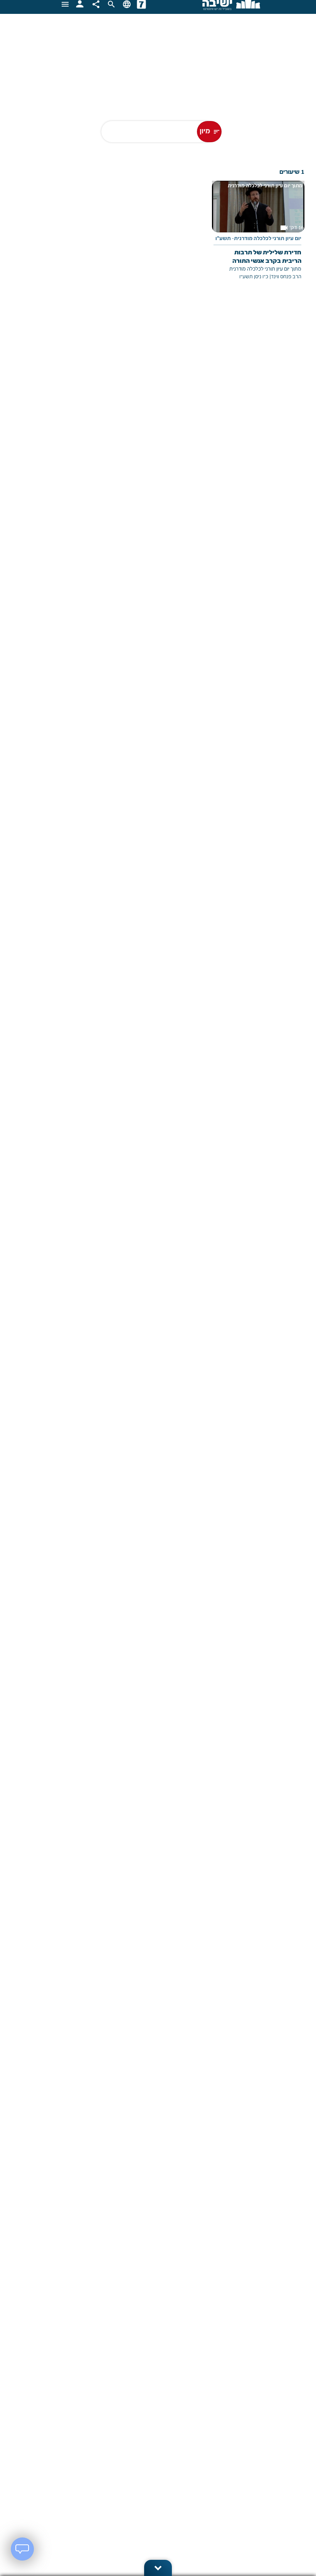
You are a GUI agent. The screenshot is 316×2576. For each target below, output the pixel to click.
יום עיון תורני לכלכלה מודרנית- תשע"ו (258, 239)
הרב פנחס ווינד (286, 277)
